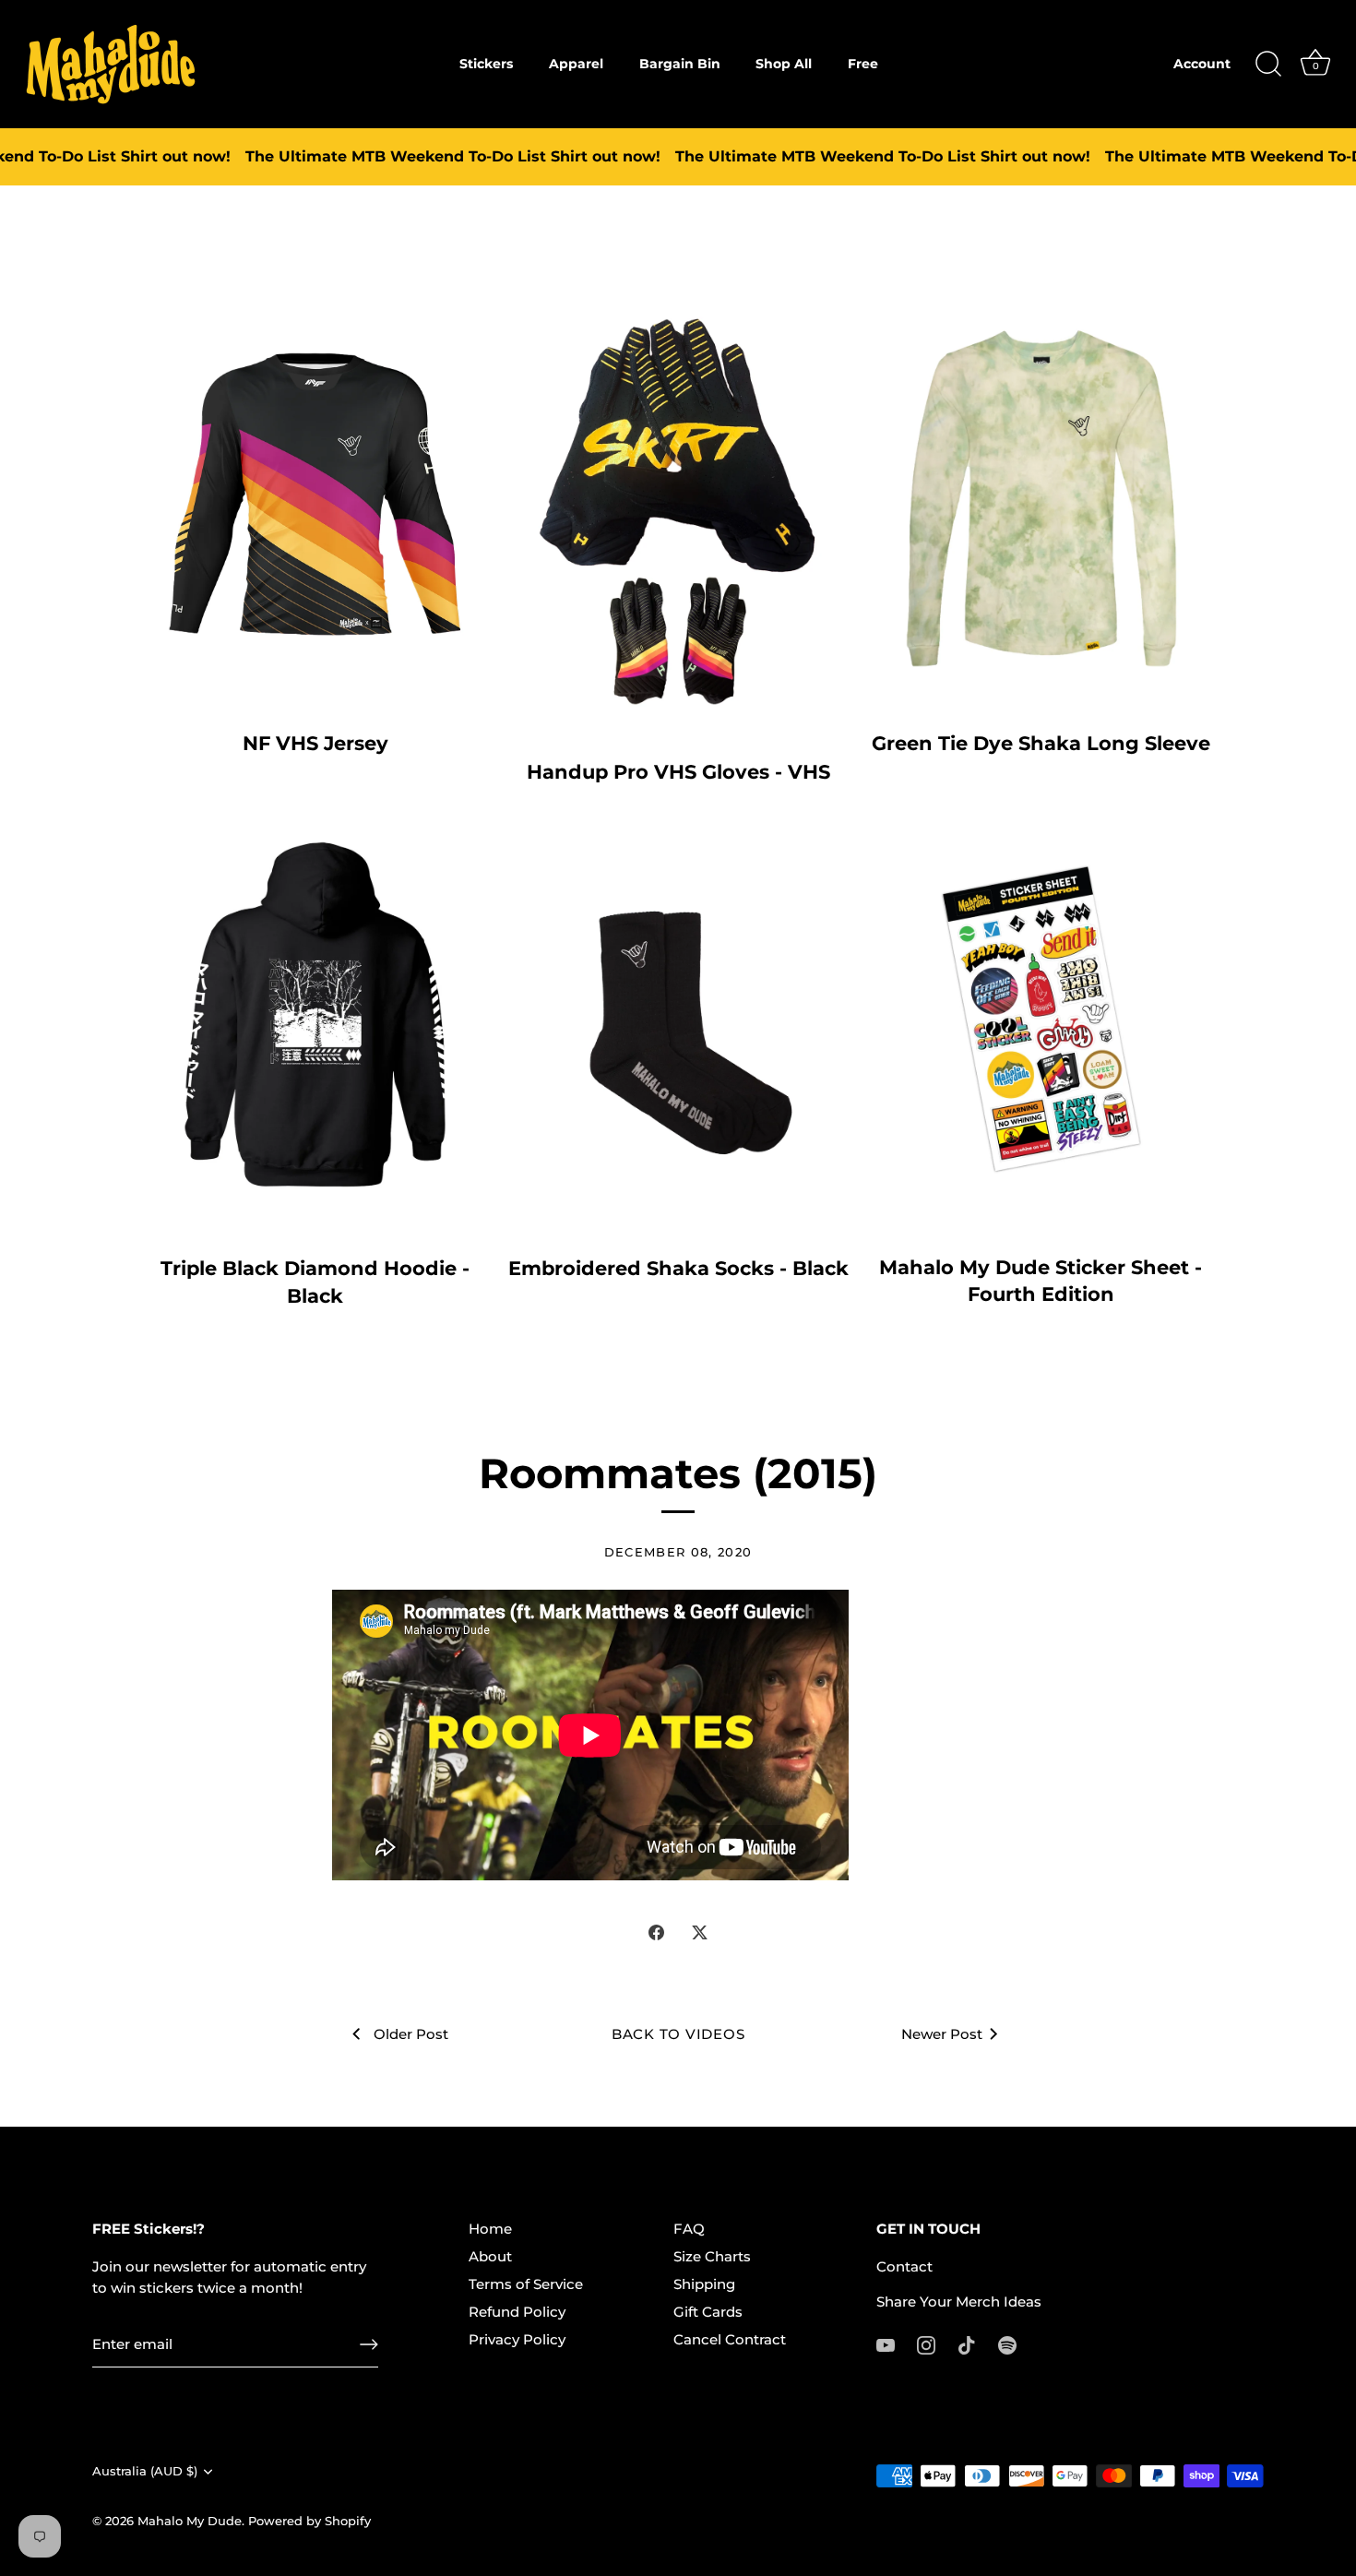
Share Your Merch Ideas (959, 2302)
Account (1202, 64)
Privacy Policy (517, 2339)
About (490, 2256)
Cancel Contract (730, 2339)
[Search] (1268, 65)
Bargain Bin (680, 64)
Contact (904, 2266)
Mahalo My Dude (190, 2521)
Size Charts (712, 2256)
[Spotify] (1007, 2344)
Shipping (704, 2284)
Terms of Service (526, 2284)
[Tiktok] (967, 2344)
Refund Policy (517, 2312)
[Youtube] (886, 2344)
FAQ (689, 2229)
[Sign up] (369, 2344)
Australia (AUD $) (145, 2471)
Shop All (784, 64)
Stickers (486, 64)
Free (863, 64)
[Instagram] (926, 2344)
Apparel (576, 64)
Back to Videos (678, 2034)
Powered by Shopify (309, 2521)
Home (490, 2229)
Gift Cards (708, 2312)
